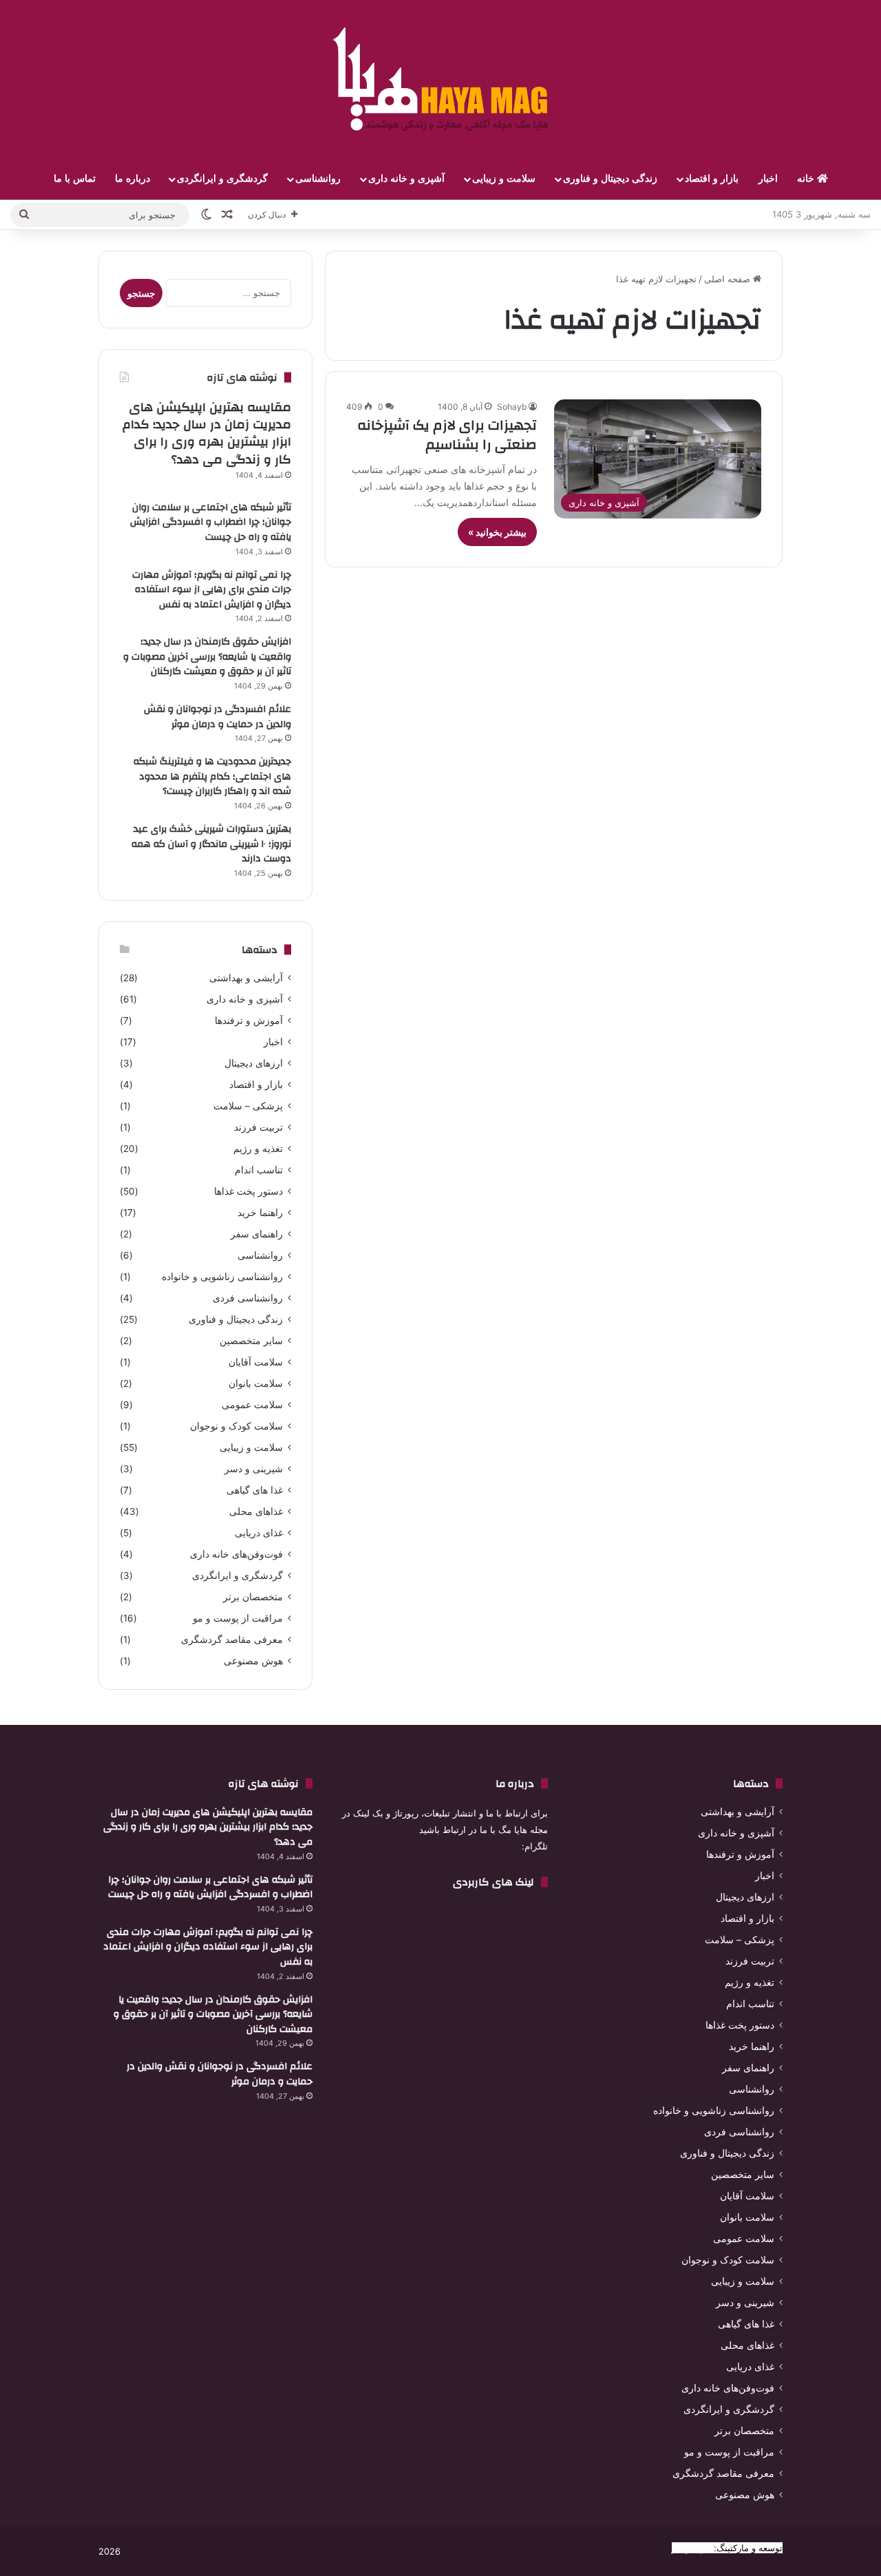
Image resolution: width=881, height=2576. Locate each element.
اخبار (768, 179)
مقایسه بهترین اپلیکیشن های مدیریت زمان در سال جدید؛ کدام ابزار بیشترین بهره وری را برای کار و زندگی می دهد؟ (207, 433)
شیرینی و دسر (254, 1469)
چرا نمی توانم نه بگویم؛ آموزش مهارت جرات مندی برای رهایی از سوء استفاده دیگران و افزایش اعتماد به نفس (212, 590)
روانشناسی (318, 179)
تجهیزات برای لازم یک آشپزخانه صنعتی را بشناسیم (447, 435)
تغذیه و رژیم (258, 1149)
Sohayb (512, 407)
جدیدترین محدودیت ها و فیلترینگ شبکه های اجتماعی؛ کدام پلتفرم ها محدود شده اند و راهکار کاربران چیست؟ (212, 776)
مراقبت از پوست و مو (238, 1618)
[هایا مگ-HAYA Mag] (440, 79)
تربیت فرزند (258, 1127)
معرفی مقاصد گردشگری (232, 1640)
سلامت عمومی (252, 1405)
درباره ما (132, 179)
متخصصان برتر (253, 1597)
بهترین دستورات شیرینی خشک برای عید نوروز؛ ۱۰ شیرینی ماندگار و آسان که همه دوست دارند (211, 844)
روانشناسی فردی (248, 1298)
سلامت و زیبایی (504, 179)
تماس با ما (75, 179)
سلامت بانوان (256, 1383)
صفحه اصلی (729, 279)
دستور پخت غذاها (248, 1191)
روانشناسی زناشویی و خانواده (222, 1277)
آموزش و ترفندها (249, 1020)
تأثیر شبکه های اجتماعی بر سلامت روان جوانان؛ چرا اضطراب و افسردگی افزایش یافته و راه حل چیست (211, 522)
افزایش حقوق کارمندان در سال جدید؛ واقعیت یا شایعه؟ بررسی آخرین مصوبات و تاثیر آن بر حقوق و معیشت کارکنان (207, 657)
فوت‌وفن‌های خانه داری (236, 1554)
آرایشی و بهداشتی (246, 978)
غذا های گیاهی (255, 1490)
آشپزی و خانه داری (406, 179)
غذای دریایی (259, 1533)
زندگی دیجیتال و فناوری (610, 179)
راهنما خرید (260, 1213)
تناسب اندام (259, 1170)
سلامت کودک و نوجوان (236, 1426)
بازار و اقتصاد (712, 179)
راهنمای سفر (257, 1234)
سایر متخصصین (251, 1341)
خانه (807, 179)
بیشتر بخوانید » (497, 532)
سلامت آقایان (256, 1362)
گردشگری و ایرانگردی (222, 179)
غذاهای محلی (256, 1511)
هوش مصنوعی (253, 1661)
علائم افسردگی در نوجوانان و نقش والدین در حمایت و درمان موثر (217, 717)
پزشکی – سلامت (248, 1106)
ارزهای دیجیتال (254, 1063)
